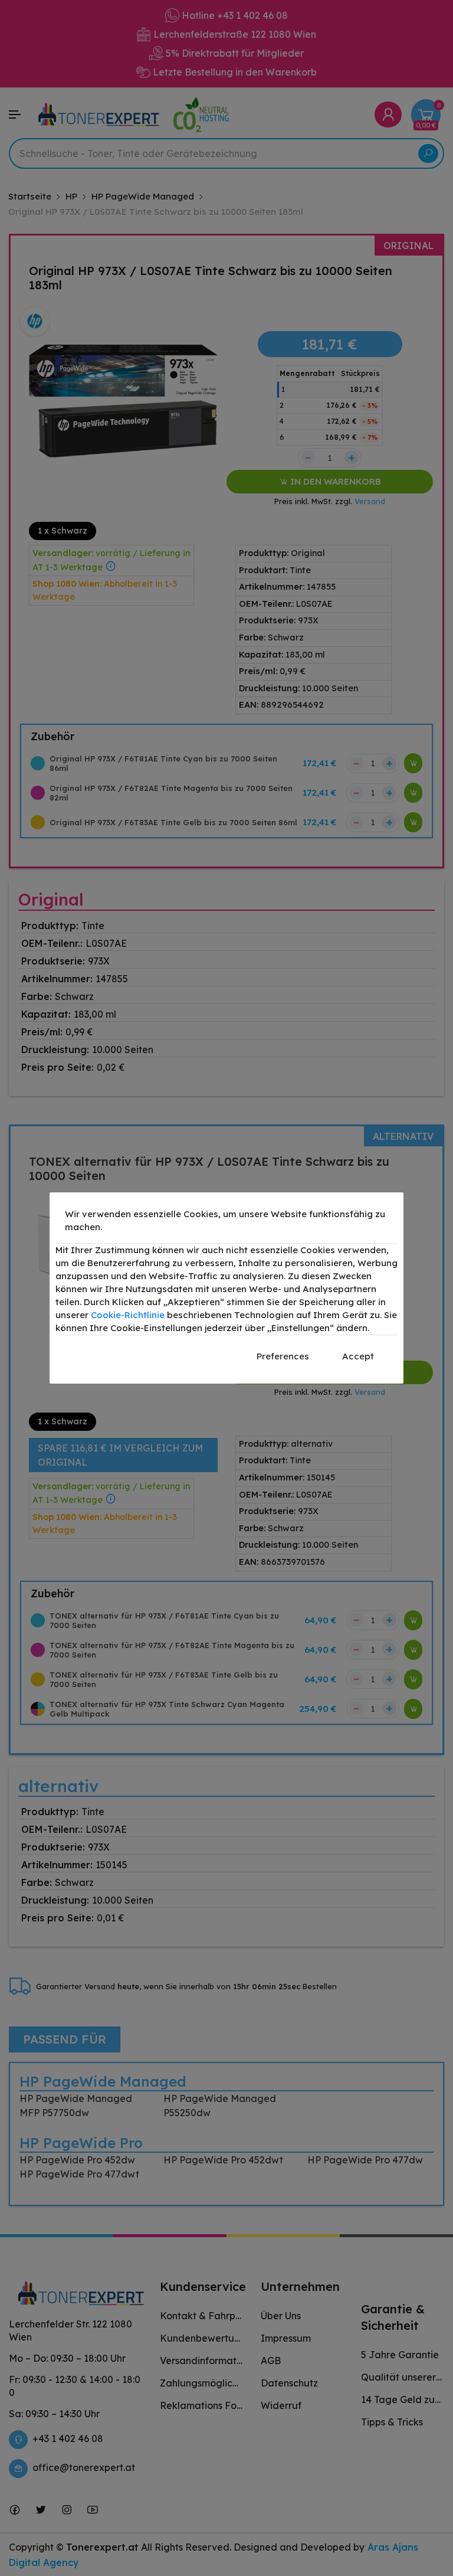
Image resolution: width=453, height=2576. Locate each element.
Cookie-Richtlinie (128, 1315)
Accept (358, 1356)
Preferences (283, 1356)
